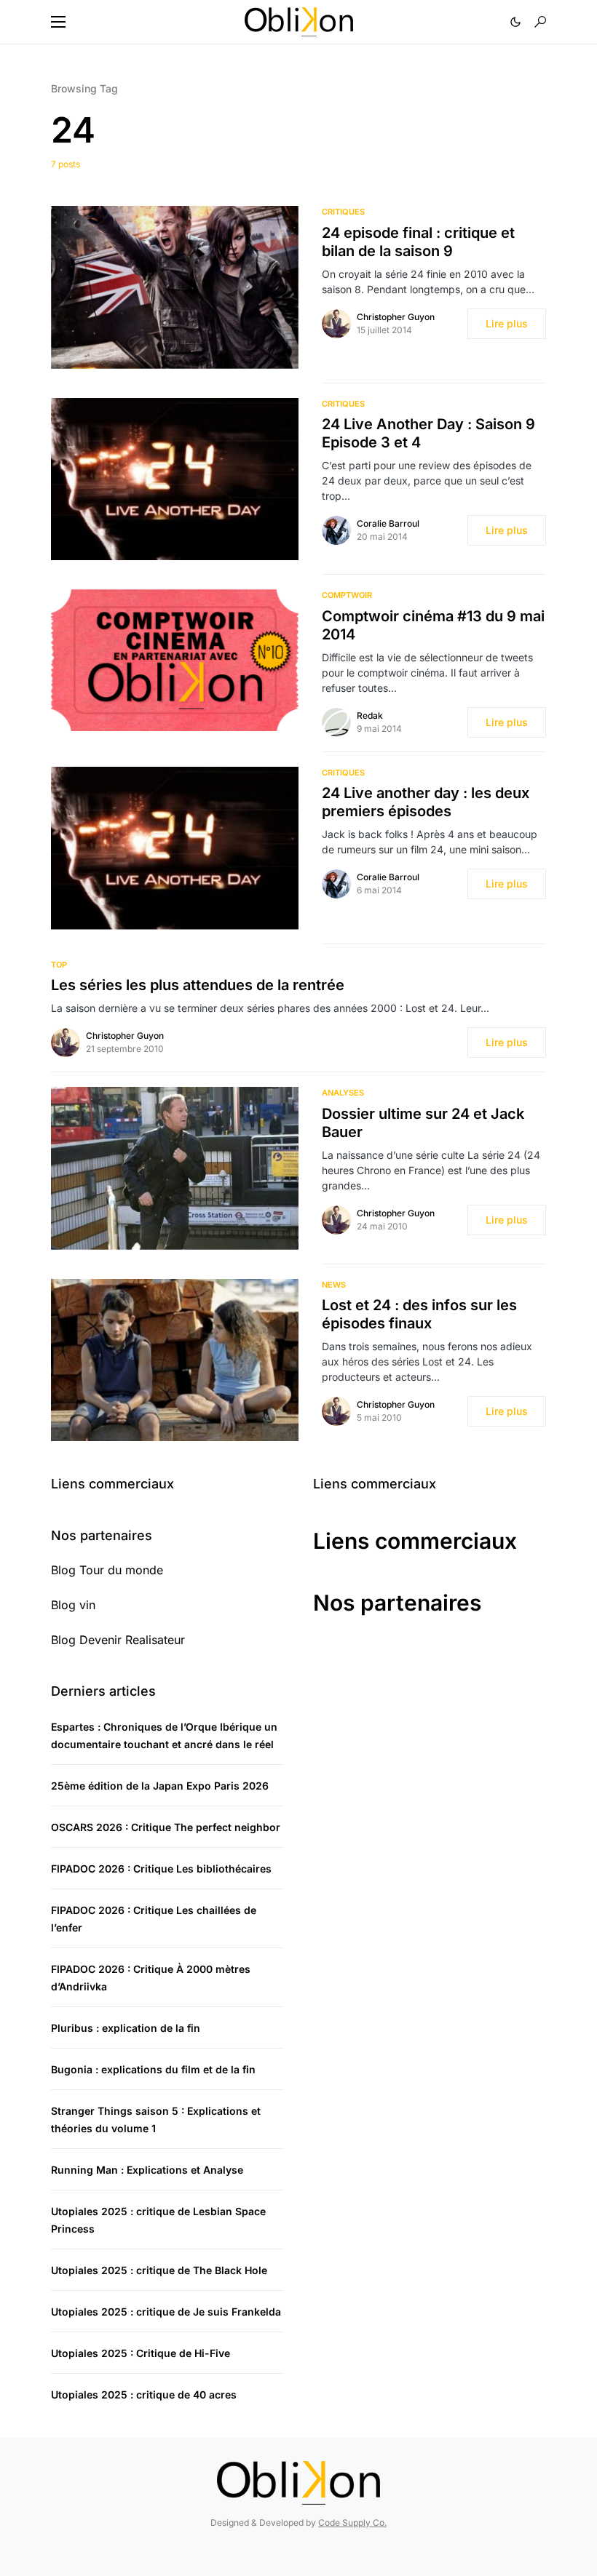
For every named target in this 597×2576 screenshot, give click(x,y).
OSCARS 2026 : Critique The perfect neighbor (166, 1827)
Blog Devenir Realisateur (118, 1640)
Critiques (343, 212)
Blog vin (73, 1605)
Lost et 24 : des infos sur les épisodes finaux (419, 1314)
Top (59, 965)
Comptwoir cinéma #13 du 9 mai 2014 (433, 625)
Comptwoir (347, 595)
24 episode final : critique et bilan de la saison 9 (418, 242)
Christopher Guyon (396, 317)
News (334, 1285)
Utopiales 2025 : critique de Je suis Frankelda (166, 2312)
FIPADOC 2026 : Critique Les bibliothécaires (161, 1869)
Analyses (343, 1093)
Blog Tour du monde (107, 1570)
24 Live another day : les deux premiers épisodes (426, 802)
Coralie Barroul (388, 523)
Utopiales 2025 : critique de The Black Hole (159, 2270)
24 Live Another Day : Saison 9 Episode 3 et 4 (428, 433)
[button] (58, 22)
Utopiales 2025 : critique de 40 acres (144, 2394)
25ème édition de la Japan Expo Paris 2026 (160, 1786)
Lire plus (507, 323)
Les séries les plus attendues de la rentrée (198, 985)
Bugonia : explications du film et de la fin (153, 2069)
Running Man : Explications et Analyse (147, 2170)
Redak (370, 715)
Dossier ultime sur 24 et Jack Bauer (423, 1123)
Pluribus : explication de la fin (126, 2028)
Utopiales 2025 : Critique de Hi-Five (141, 2353)
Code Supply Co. (352, 2523)
